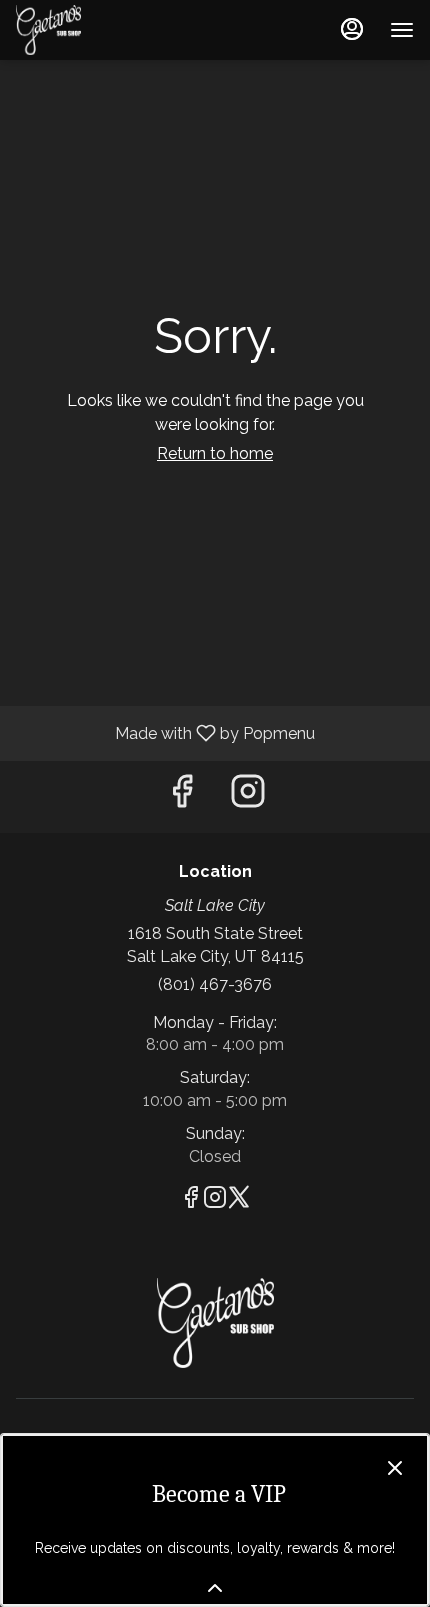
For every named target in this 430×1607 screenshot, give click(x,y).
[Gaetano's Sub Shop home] (106, 30)
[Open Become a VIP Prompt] (215, 1588)
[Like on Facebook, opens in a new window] (182, 796)
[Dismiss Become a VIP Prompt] (395, 1468)
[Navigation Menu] (402, 30)
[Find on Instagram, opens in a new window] (248, 796)
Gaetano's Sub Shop (215, 1323)
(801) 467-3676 (215, 984)
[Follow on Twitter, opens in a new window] (239, 1200)
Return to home (215, 453)
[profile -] (352, 29)
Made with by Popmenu (165, 732)
